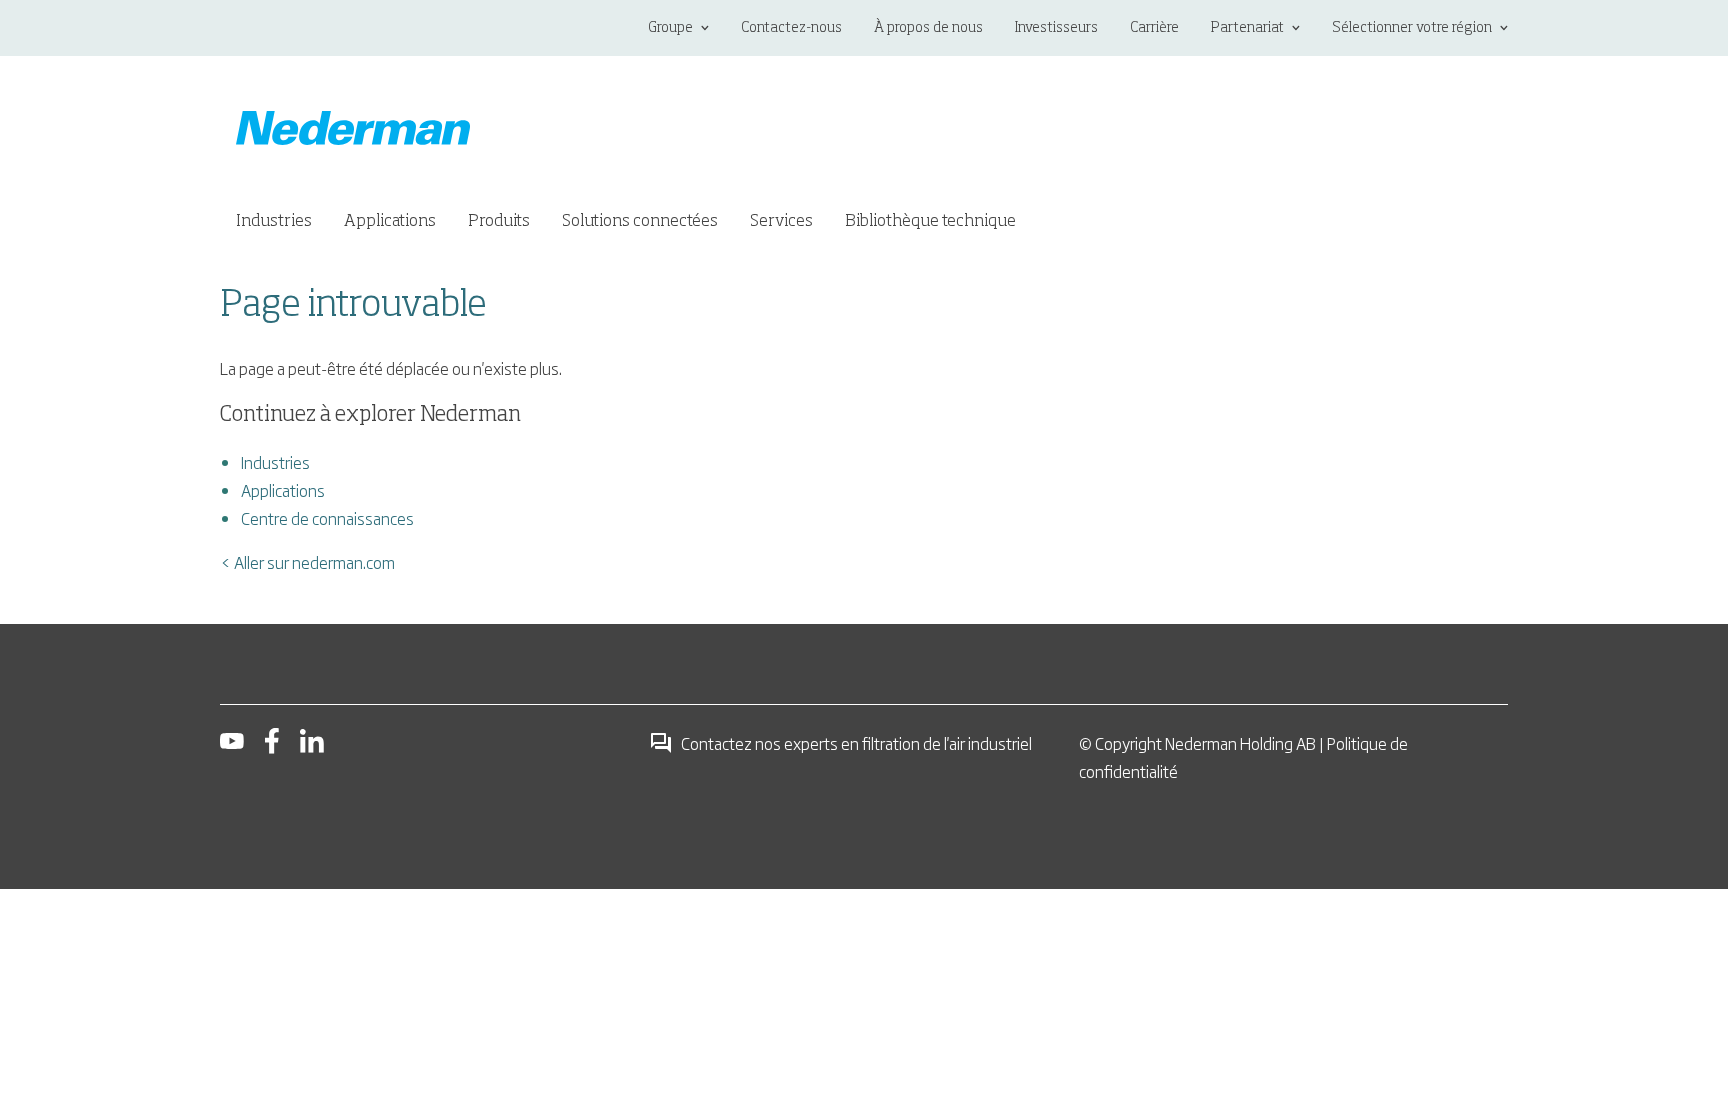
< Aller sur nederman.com (307, 562)
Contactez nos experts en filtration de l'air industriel (856, 743)
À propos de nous (928, 28)
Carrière (1154, 28)
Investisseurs (1056, 28)
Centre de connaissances (327, 518)
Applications (283, 490)
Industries (275, 462)
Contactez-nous (791, 28)
